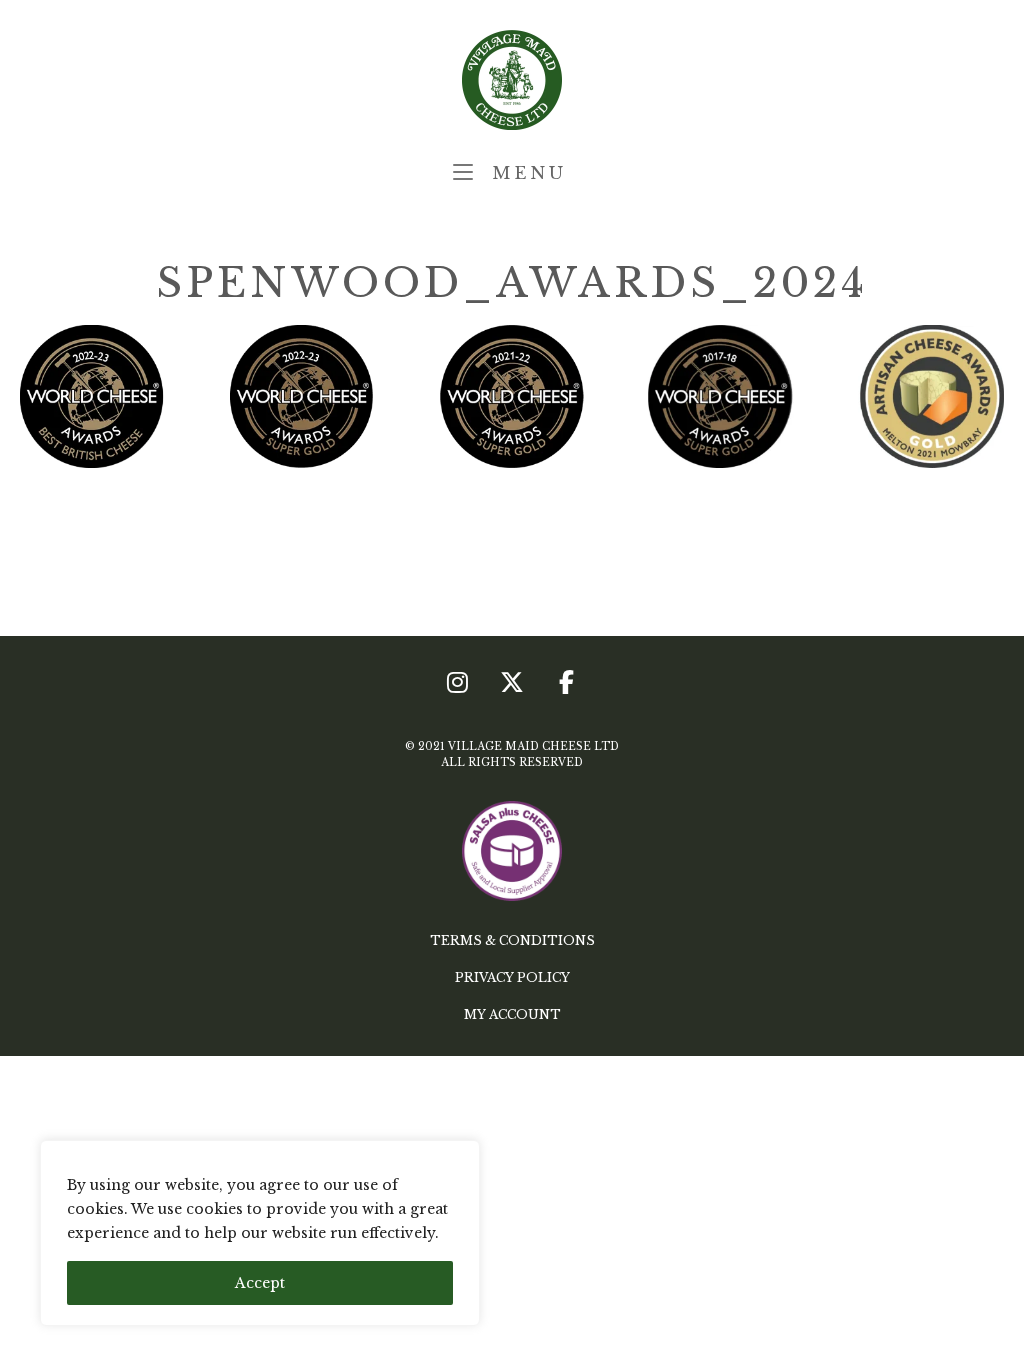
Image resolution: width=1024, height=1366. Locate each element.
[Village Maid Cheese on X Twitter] (512, 683)
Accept (260, 1283)
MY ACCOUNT (512, 1014)
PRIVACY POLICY (512, 977)
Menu (525, 172)
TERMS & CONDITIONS (512, 940)
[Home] (512, 79)
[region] (260, 1233)
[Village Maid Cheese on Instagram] (458, 683)
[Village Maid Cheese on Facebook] (566, 683)
